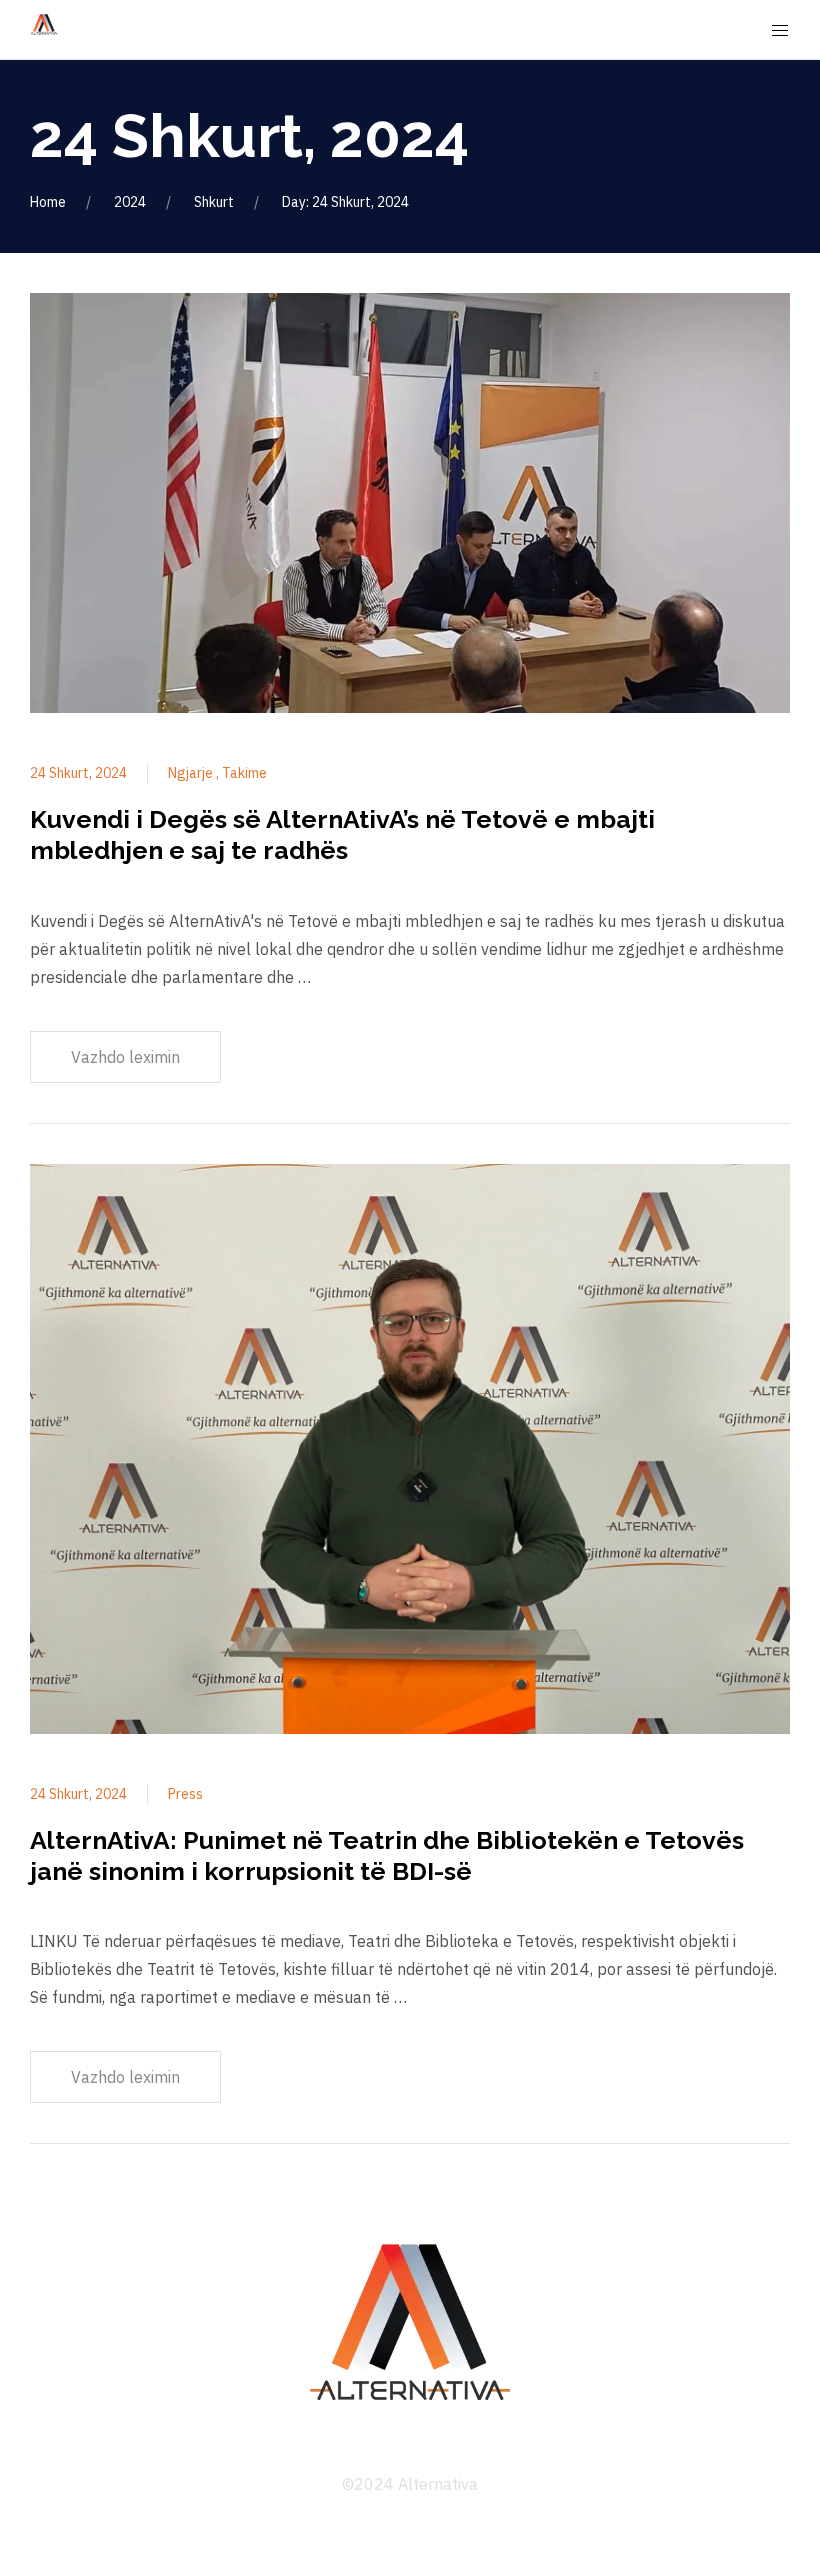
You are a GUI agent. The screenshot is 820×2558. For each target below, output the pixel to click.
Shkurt (214, 202)
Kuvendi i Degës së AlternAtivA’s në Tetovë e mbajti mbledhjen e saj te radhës (342, 834)
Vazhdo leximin (125, 1057)
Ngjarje (192, 773)
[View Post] (410, 506)
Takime (244, 773)
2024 (130, 202)
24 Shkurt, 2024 (78, 773)
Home (48, 202)
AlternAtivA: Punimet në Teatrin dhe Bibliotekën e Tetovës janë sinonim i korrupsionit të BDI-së (387, 1855)
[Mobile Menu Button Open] (780, 31)
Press (185, 1794)
